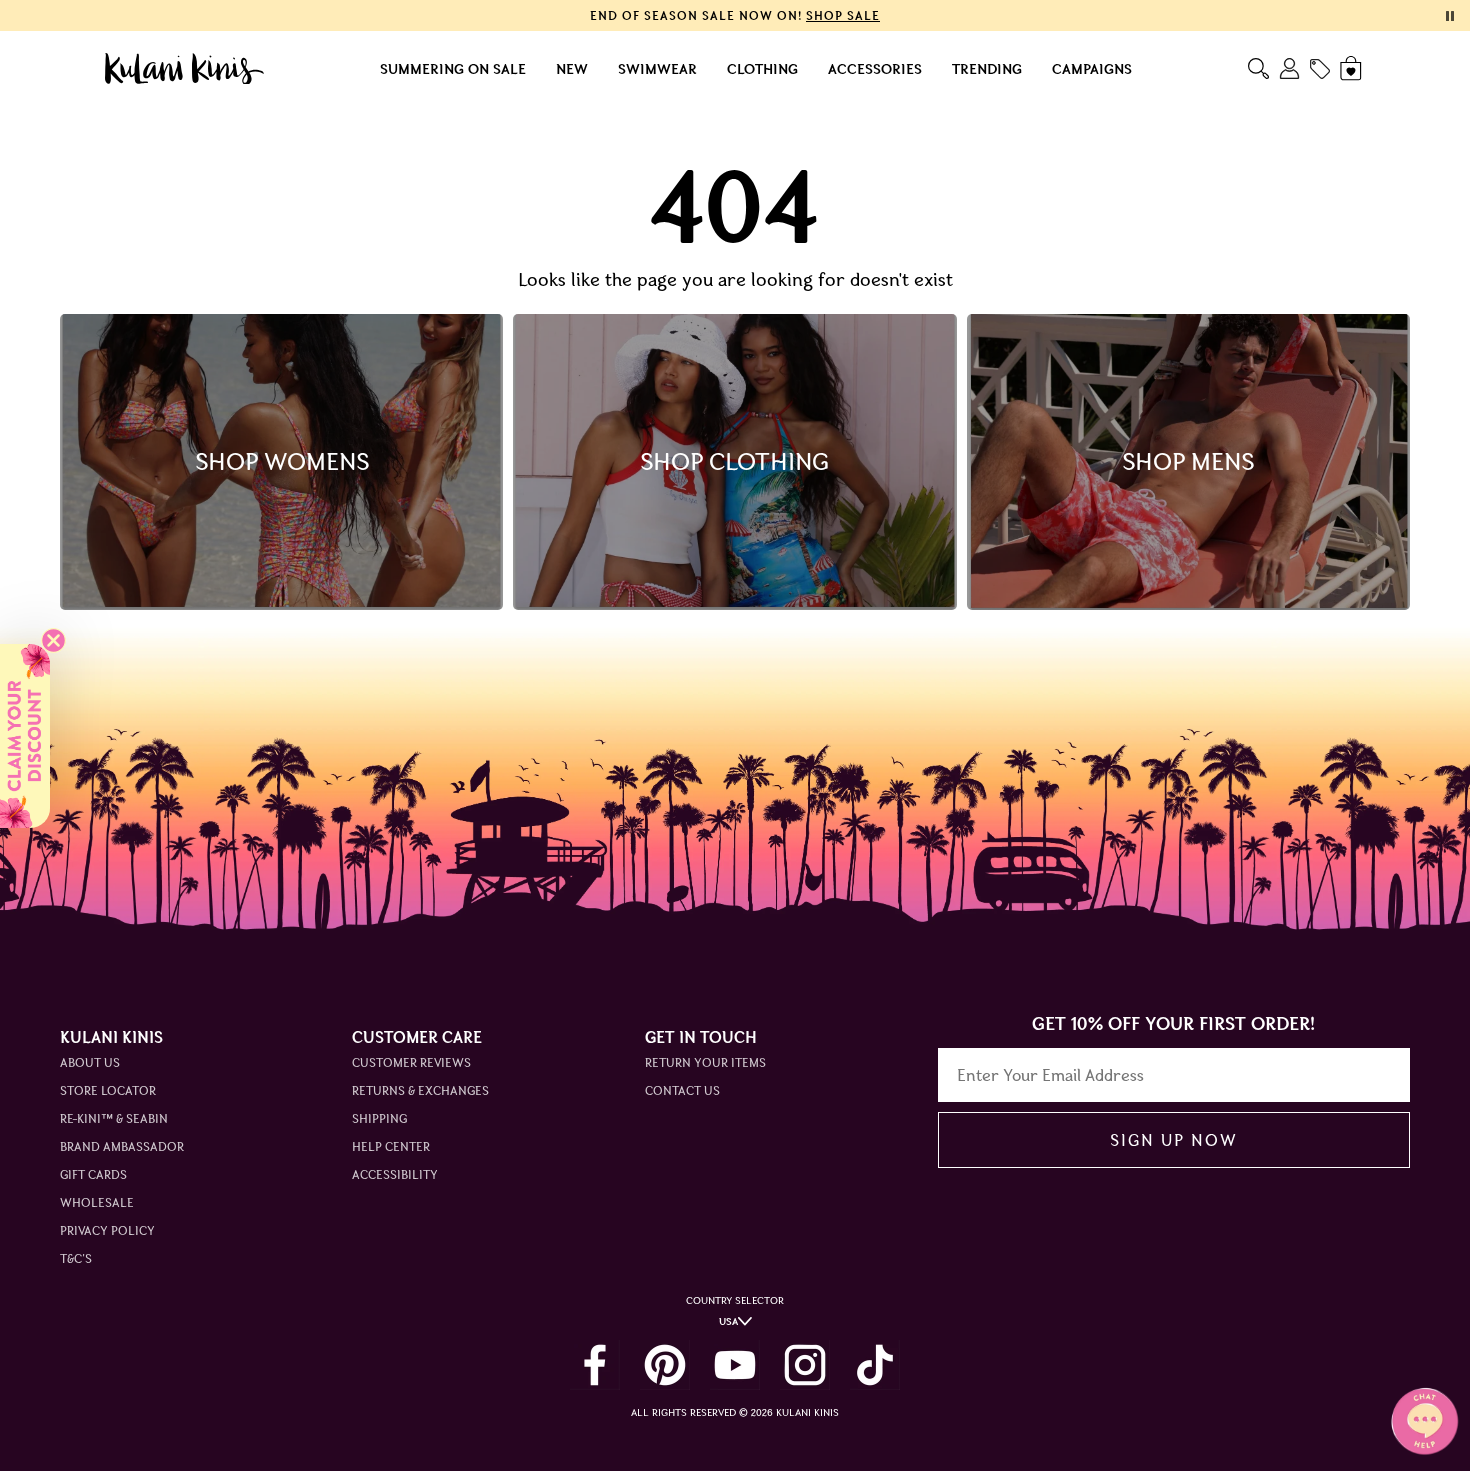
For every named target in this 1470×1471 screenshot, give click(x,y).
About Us (90, 1062)
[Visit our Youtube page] (735, 1365)
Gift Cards (93, 1174)
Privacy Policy (107, 1230)
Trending (987, 69)
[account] (1289, 68)
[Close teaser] (53, 640)
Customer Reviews (411, 1062)
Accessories (875, 69)
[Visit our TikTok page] (875, 1365)
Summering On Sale (453, 69)
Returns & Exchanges (420, 1090)
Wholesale (97, 1202)
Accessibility (395, 1174)
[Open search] (1258, 68)
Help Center (391, 1146)
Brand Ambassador (122, 1146)
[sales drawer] (1320, 69)
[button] (25, 736)
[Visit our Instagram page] (805, 1365)
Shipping (379, 1118)
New (572, 69)
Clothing (762, 69)
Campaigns (1092, 69)
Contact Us (682, 1090)
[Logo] (184, 69)
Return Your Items (705, 1062)
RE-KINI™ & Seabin (114, 1118)
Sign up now (1173, 1140)
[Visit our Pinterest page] (665, 1365)
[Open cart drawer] (1352, 68)
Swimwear (657, 69)
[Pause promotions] (1450, 16)
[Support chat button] (1425, 1421)
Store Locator (108, 1090)
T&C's (76, 1258)
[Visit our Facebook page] (595, 1365)
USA (728, 1321)
